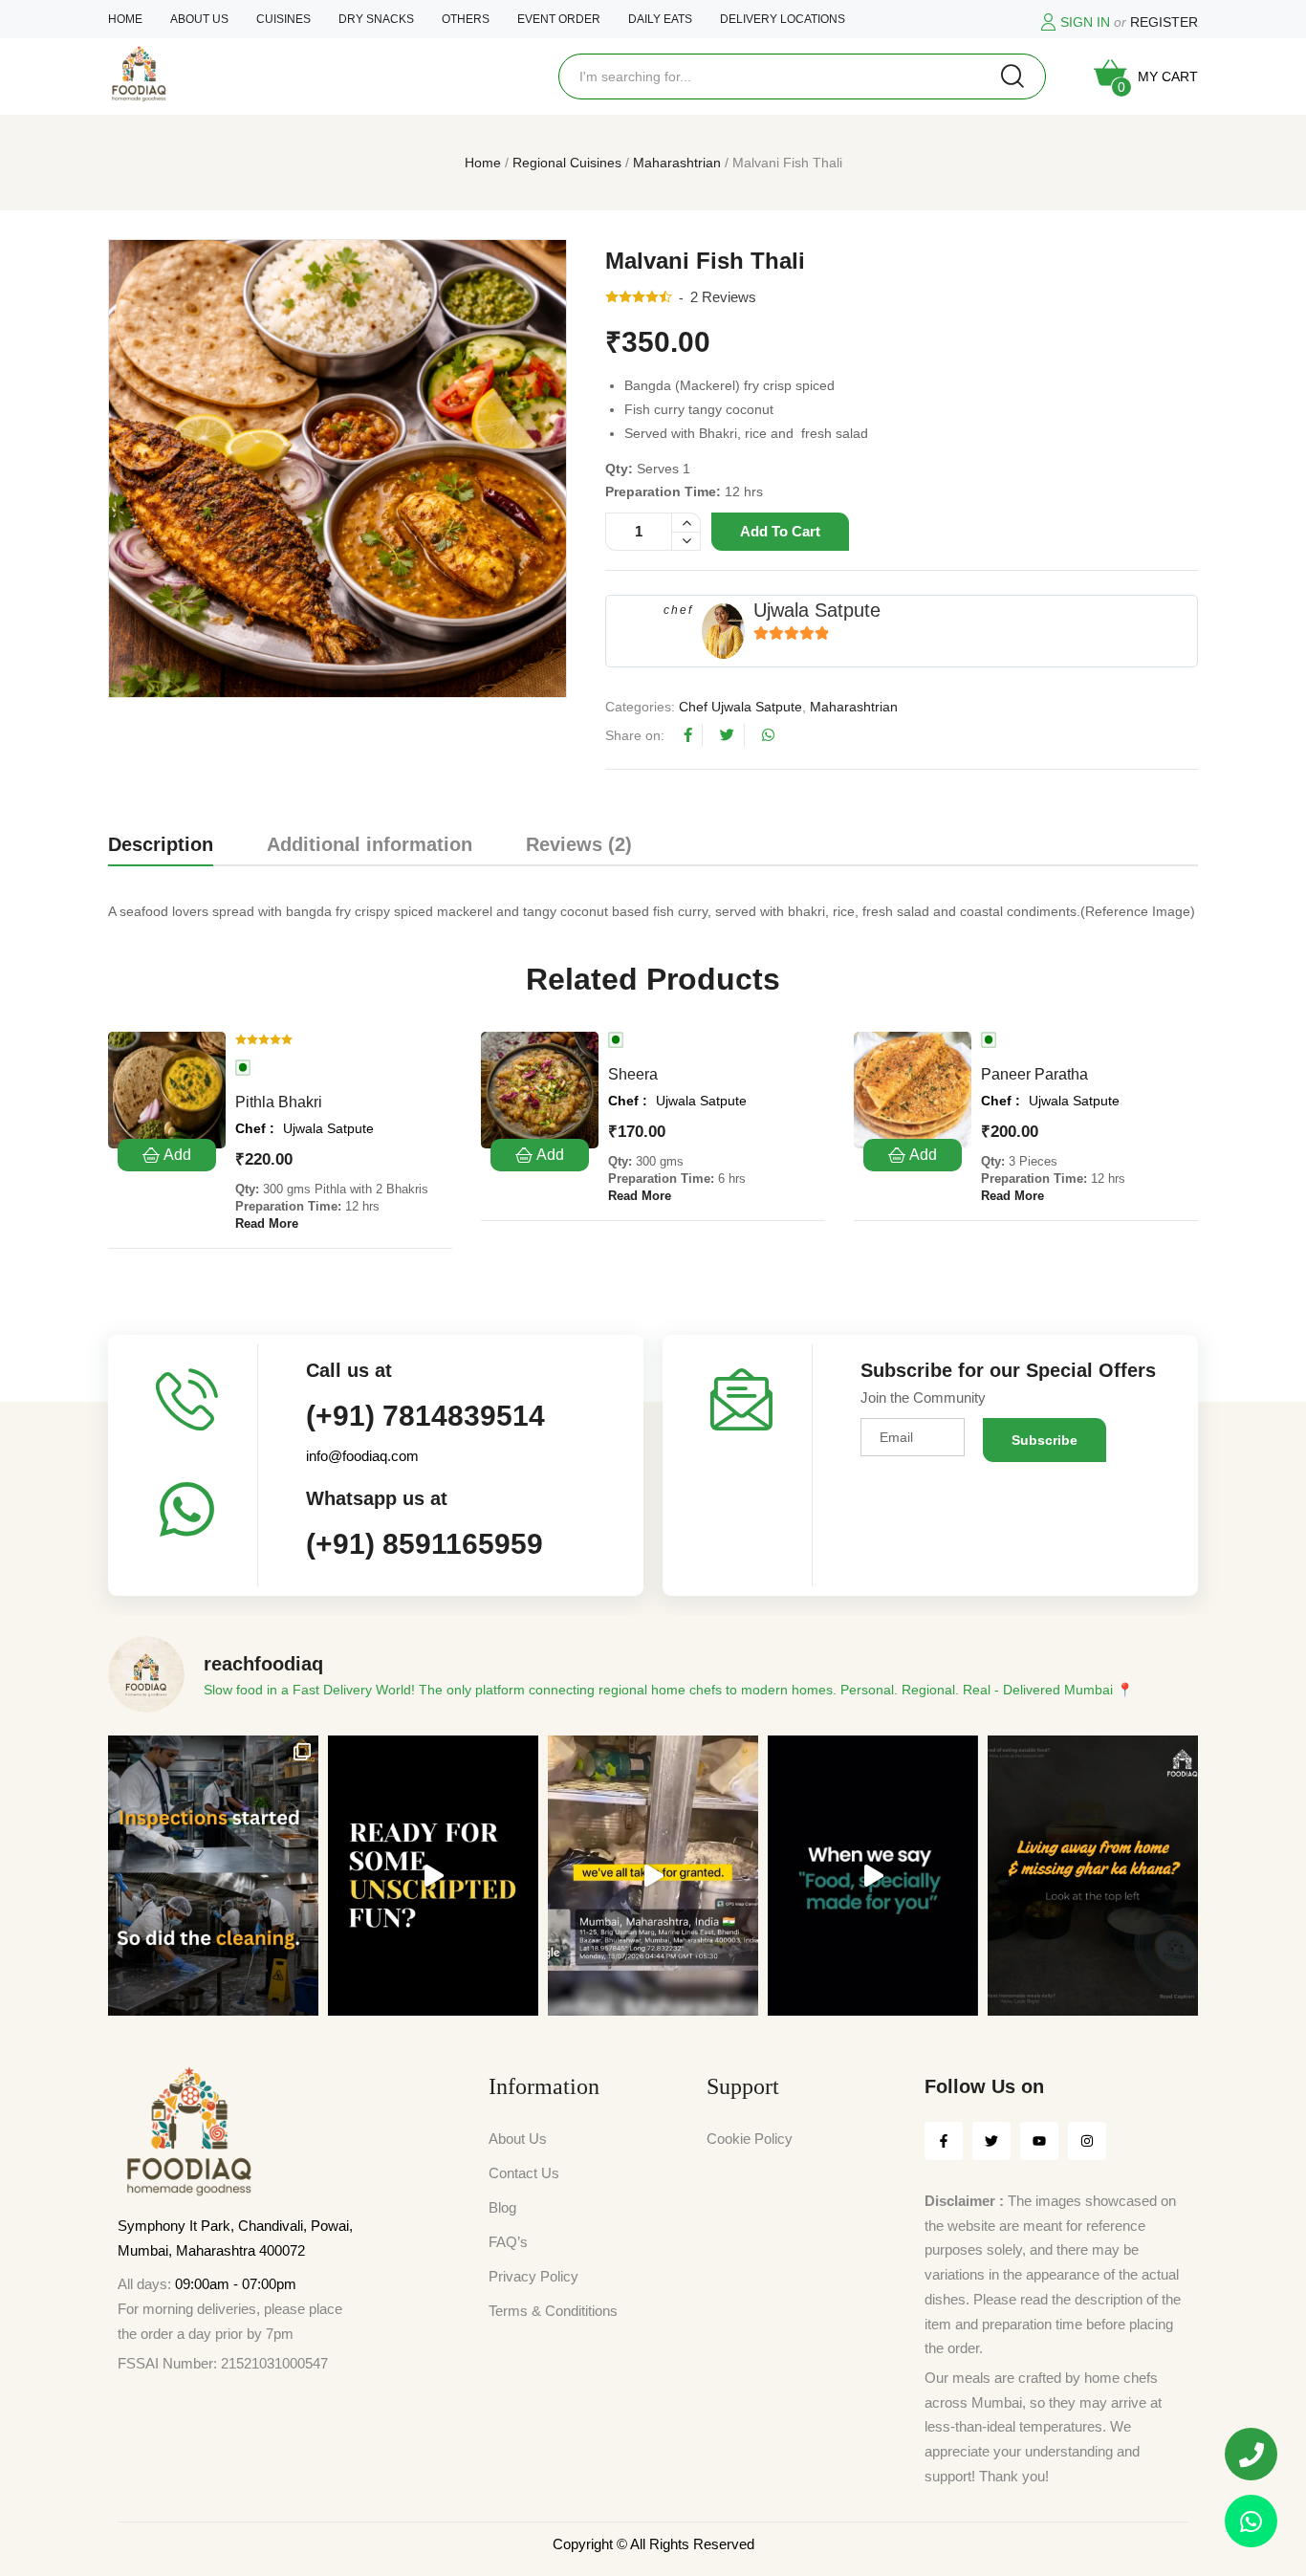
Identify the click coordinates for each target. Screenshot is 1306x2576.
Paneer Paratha (1034, 1074)
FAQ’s (508, 2242)
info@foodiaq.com (362, 1456)
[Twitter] (991, 2141)
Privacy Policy (533, 2276)
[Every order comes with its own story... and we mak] (873, 1876)
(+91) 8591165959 (424, 1544)
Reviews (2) (579, 844)
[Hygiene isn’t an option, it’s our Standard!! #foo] (653, 1876)
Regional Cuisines (567, 163)
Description (161, 844)
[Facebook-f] (944, 2141)
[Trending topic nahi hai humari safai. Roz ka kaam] (213, 1876)
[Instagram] (1087, 2141)
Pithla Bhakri (279, 1102)
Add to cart (780, 531)
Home (483, 163)
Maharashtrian (677, 163)
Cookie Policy (750, 2139)
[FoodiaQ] (139, 74)
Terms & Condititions (553, 2311)
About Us (518, 2139)
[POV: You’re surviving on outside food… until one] (1093, 1876)
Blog (502, 2207)
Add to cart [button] (167, 1155)
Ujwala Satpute (817, 610)
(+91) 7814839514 (425, 1416)
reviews (723, 297)
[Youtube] (1039, 2141)
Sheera (633, 1074)
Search (1012, 76)
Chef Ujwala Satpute (740, 707)
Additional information (370, 844)
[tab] (161, 848)
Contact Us (524, 2173)
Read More (267, 1223)
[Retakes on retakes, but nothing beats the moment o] (433, 1876)
